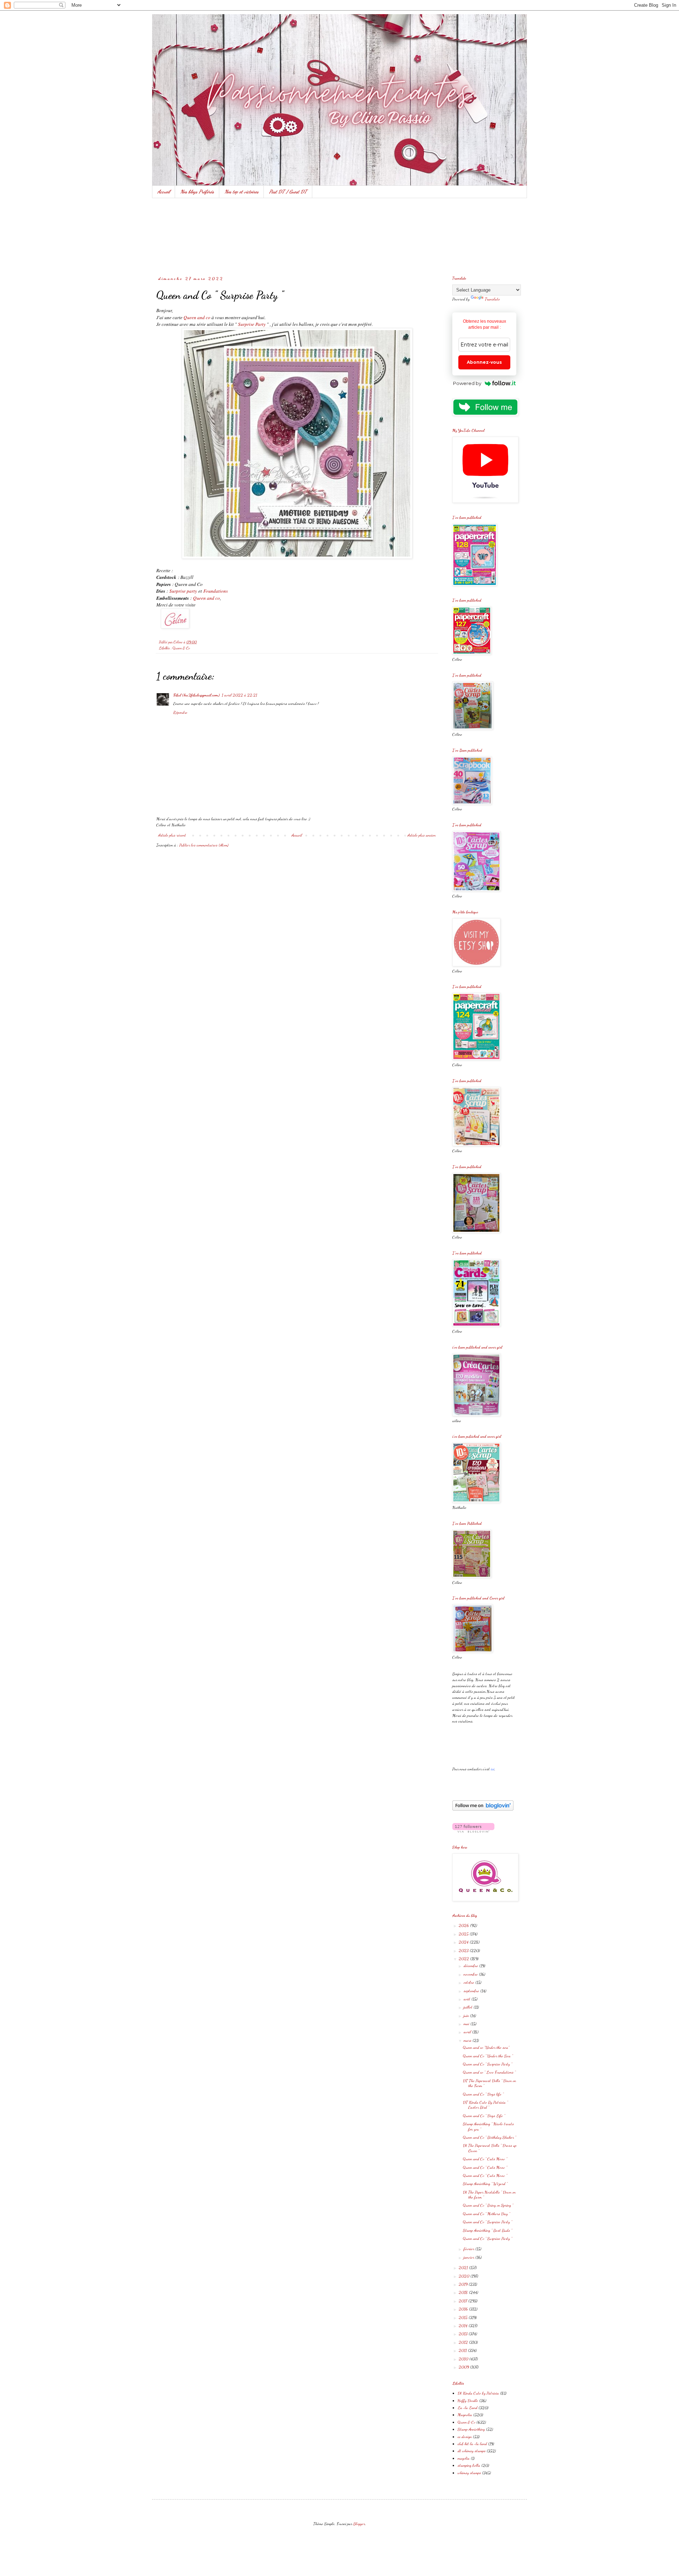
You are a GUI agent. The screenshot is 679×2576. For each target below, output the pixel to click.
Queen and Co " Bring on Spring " (488, 2205)
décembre (471, 1966)
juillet (469, 2007)
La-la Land (468, 2408)
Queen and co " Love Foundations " (489, 2072)
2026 (464, 1925)
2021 (464, 2267)
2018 (464, 2292)
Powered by (467, 383)
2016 (464, 2309)
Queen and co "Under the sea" (486, 2047)
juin (467, 2016)
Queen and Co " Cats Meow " (485, 2159)
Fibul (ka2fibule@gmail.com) (196, 695)
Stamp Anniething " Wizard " (485, 2184)
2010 (464, 2359)
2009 (464, 2367)
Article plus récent (172, 835)
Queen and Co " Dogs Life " (484, 2116)
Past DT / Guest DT (288, 192)
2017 (463, 2301)
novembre (471, 1974)
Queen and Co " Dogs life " (483, 2094)
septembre (472, 1991)
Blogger (359, 2524)
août (468, 1999)
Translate (492, 299)
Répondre (180, 712)
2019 (464, 2284)
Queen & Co (181, 648)
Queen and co (197, 317)
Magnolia (465, 2415)
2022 (464, 1959)
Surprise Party (252, 324)
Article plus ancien (422, 835)
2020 (465, 2276)
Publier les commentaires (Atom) (204, 845)
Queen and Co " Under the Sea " (488, 2056)
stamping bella (469, 2465)
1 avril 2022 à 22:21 (239, 695)
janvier (469, 2257)
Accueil (164, 192)
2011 (463, 2350)
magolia (464, 2458)
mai (467, 2024)
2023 (464, 1950)
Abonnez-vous (484, 362)
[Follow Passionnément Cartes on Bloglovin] (483, 1809)
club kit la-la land (472, 2444)
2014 (464, 2325)
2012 (464, 2342)
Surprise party (183, 591)
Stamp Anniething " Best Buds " (488, 2230)
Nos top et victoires (242, 192)
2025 (464, 1934)
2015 (464, 2317)
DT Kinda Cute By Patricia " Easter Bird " (485, 2105)
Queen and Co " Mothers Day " (486, 2214)
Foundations (216, 591)
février (469, 2249)
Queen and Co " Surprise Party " (488, 2064)
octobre (469, 1982)
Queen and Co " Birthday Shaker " (489, 2137)
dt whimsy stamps (472, 2451)
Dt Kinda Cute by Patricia (478, 2393)
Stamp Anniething (471, 2429)
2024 (464, 1942)
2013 (464, 2334)
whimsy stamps (469, 2473)
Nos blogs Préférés (197, 192)
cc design (465, 2437)
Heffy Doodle (468, 2400)
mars (468, 2040)
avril (468, 2032)
